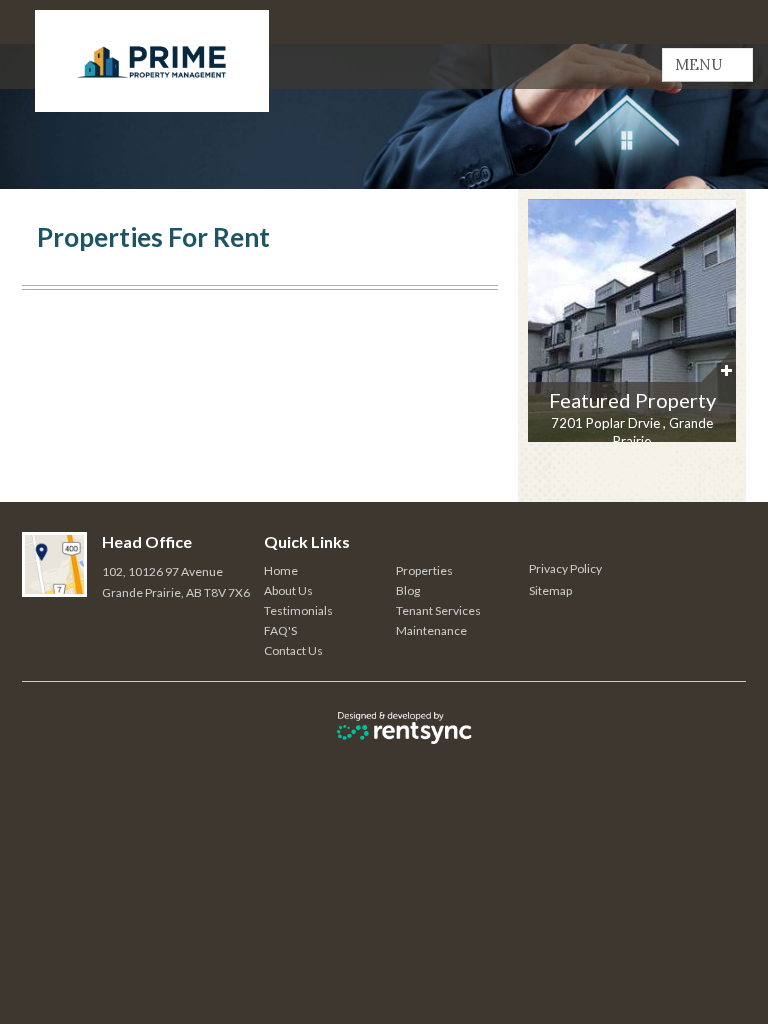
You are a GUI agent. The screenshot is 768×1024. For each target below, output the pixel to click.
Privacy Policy (565, 568)
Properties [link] (424, 570)
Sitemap (550, 590)
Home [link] (281, 570)
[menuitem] (330, 571)
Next (726, 327)
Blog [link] (408, 590)
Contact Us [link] (293, 650)
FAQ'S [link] (280, 630)
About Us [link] (288, 590)
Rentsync (404, 727)
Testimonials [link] (298, 610)
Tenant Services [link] (438, 610)
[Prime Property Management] (152, 61)
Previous (543, 327)
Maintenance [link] (431, 630)
